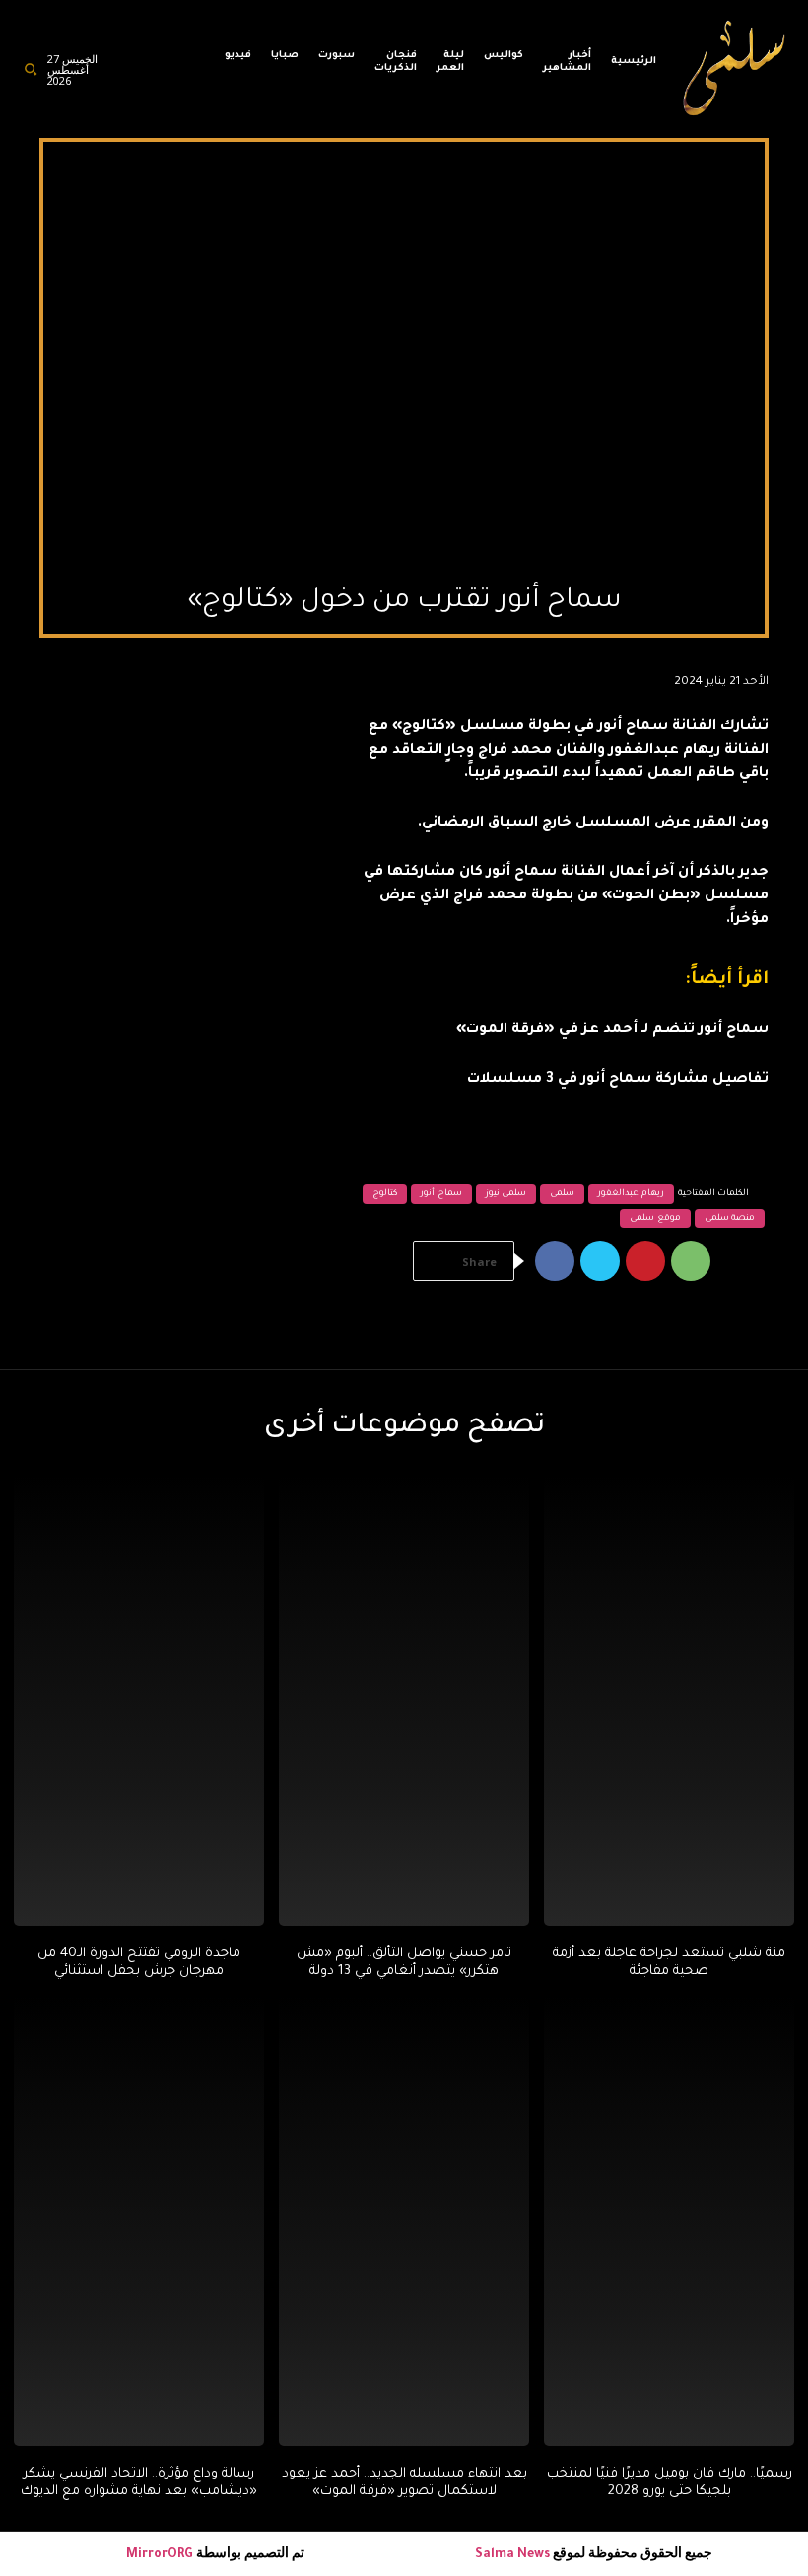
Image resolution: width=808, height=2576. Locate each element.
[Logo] (735, 69)
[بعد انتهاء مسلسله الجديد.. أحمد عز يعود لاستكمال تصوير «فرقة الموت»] (404, 2221)
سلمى (562, 1194)
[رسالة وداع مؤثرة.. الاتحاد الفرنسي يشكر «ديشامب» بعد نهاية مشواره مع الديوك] (139, 2221)
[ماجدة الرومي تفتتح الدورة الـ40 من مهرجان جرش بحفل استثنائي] (139, 1701)
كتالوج (385, 1194)
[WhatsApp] (691, 1261)
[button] (31, 69)
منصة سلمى (730, 1219)
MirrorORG (161, 2555)
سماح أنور (441, 1194)
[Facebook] (555, 1261)
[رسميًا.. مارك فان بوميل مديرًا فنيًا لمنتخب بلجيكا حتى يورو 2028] (669, 2221)
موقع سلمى (655, 1219)
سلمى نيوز (506, 1194)
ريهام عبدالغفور (631, 1194)
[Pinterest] (645, 1261)
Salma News (512, 2555)
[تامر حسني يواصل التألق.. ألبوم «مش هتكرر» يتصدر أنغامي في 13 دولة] (404, 1701)
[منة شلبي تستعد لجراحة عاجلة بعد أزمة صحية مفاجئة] (669, 1701)
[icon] (189, 74)
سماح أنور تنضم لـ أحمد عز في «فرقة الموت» (612, 1030)
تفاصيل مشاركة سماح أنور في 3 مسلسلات (618, 1080)
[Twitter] (600, 1261)
